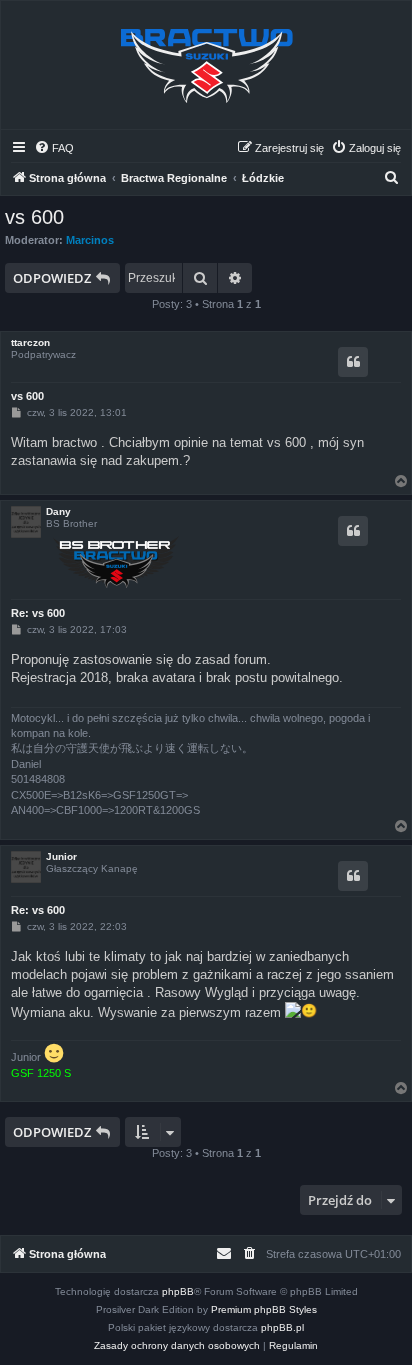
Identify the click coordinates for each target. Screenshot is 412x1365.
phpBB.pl (282, 1327)
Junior (61, 856)
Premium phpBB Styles (264, 1309)
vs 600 (34, 217)
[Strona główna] (206, 65)
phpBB (178, 1291)
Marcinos (90, 240)
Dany (58, 511)
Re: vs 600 (38, 613)
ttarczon (30, 342)
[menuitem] (54, 148)
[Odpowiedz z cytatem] (353, 362)
